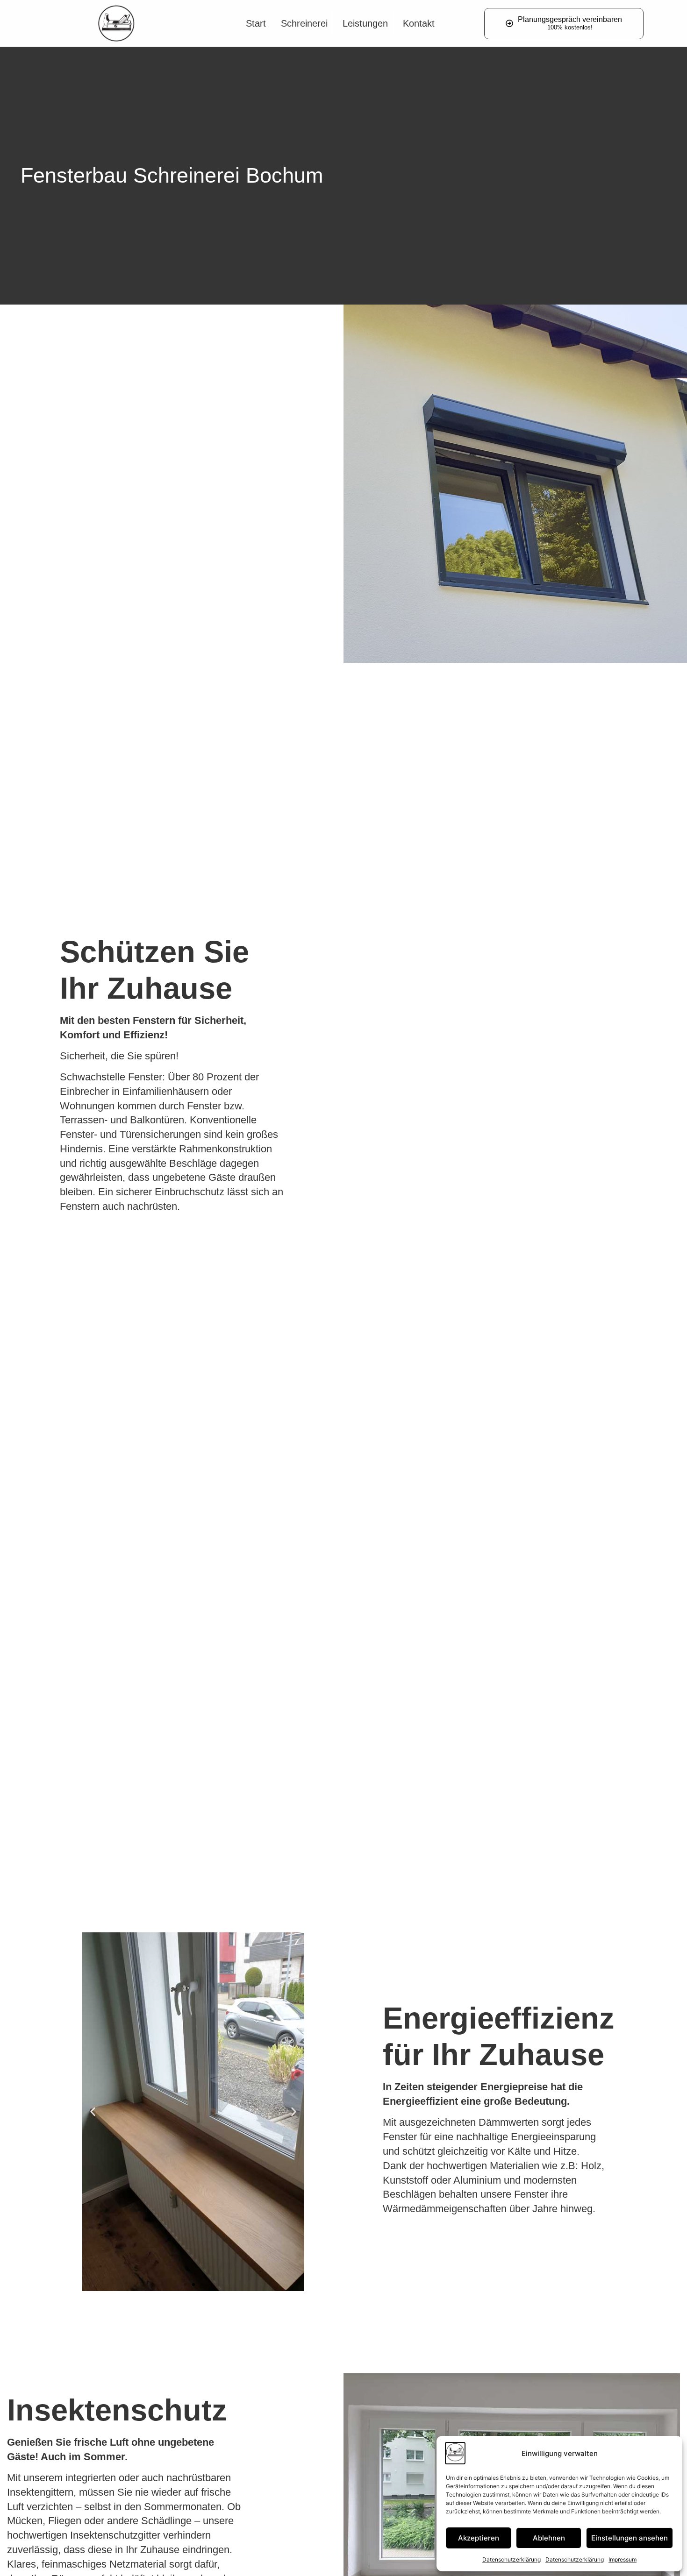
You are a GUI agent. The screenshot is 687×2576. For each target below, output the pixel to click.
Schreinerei (304, 23)
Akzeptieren (479, 2538)
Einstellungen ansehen (630, 2538)
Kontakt (419, 23)
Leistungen (365, 23)
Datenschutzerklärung (512, 2559)
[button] (93, 2111)
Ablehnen (549, 2538)
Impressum (623, 2559)
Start (256, 23)
